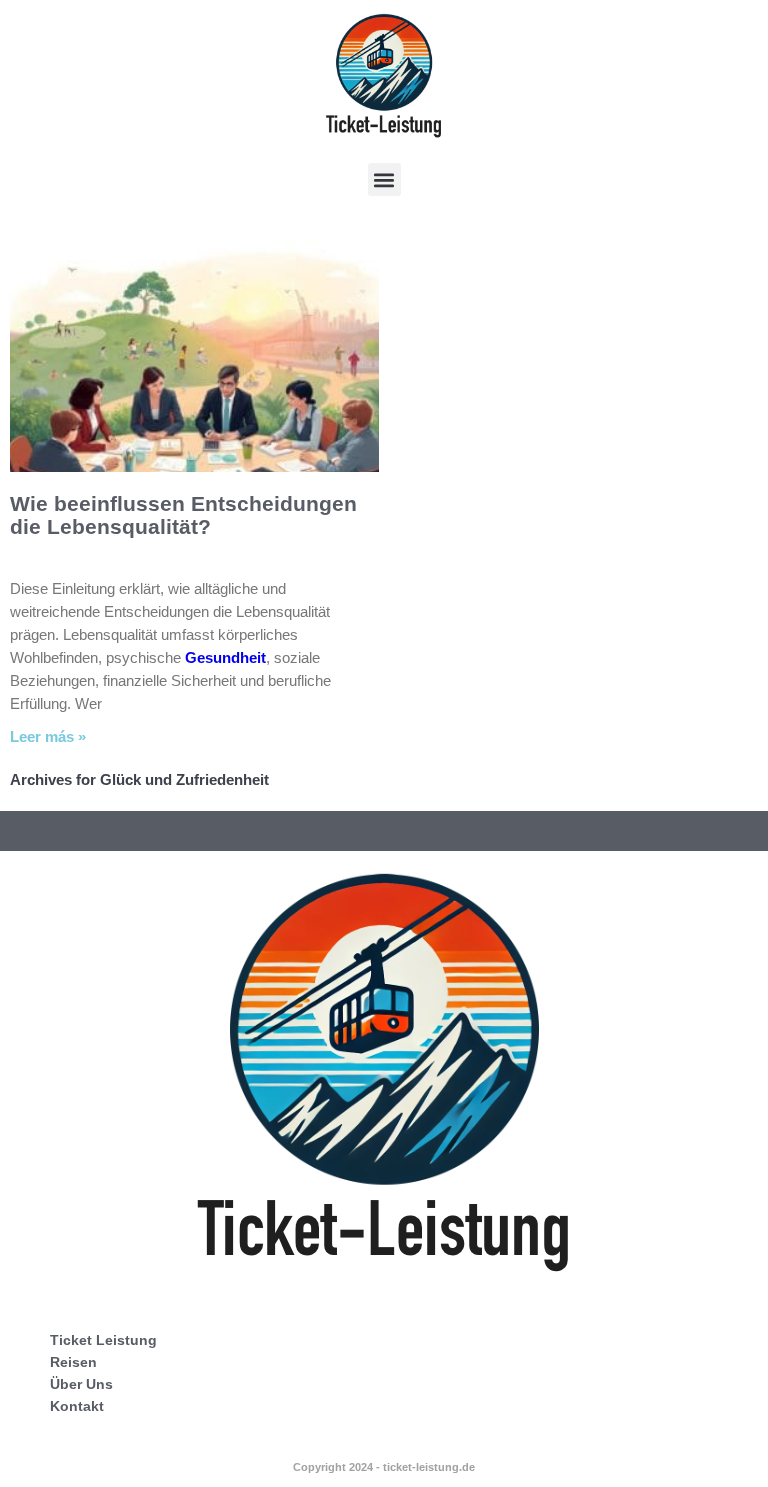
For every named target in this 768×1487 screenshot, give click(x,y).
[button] (384, 179)
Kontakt (77, 1406)
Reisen (73, 1362)
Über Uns (81, 1384)
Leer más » (48, 736)
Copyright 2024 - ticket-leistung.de (384, 1467)
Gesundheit (225, 657)
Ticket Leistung (103, 1340)
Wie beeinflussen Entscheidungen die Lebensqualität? (183, 515)
